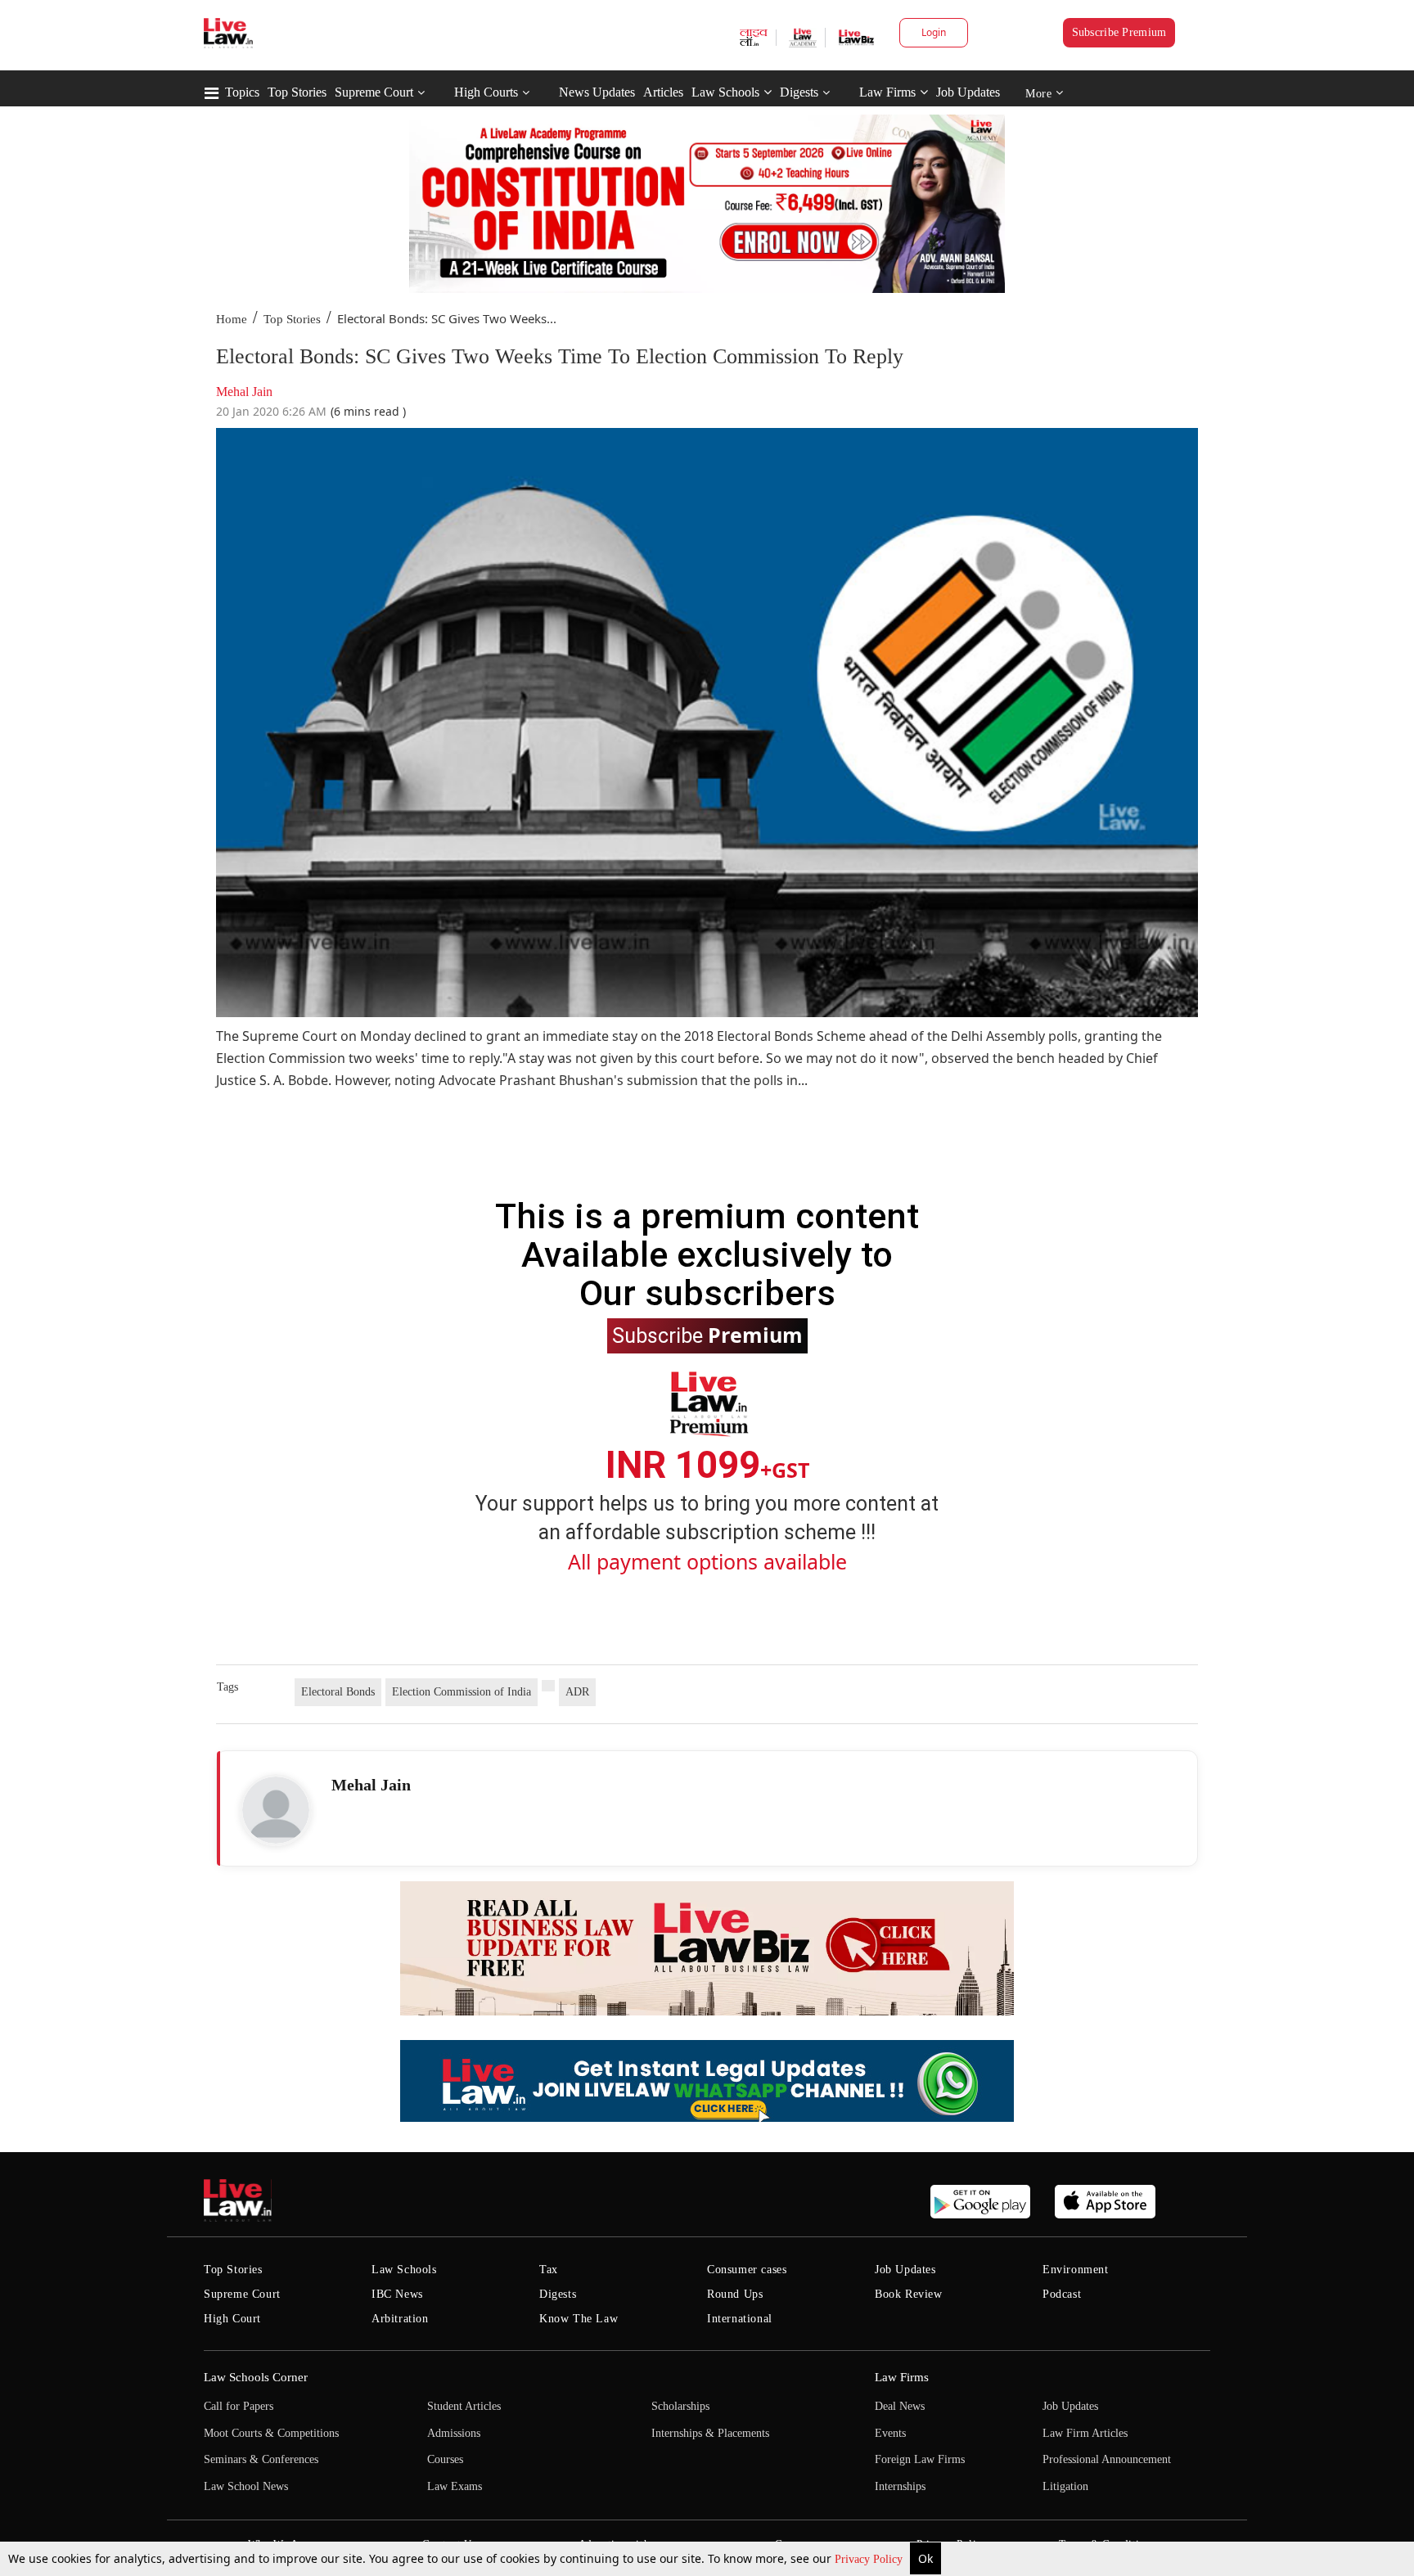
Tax (549, 2270)
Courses (445, 2459)
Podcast (1062, 2294)
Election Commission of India (462, 1692)
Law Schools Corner (256, 2377)
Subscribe (707, 1335)
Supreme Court (374, 92)
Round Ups (735, 2294)
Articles (663, 92)
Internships (900, 2486)
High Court (232, 2319)
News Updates (597, 92)
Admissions (454, 2433)
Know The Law (579, 2319)
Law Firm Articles (1085, 2433)
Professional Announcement (1107, 2459)
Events (890, 2433)
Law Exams (455, 2486)
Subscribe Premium (1119, 32)
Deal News (900, 2406)
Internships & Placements (710, 2433)
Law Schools (725, 92)
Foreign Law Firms (920, 2459)
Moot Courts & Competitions (271, 2433)
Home (232, 319)
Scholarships (680, 2406)
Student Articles (464, 2406)
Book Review (909, 2294)
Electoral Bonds (338, 1692)
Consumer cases (747, 2270)
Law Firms (887, 92)
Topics (242, 92)
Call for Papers (239, 2406)
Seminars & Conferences (261, 2459)
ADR (577, 1692)
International (740, 2319)
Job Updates (968, 92)
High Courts (486, 92)
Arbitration (400, 2319)
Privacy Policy (870, 2559)
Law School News (246, 2486)
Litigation (1065, 2486)
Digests (799, 92)
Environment (1076, 2270)
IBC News (397, 2294)
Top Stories (297, 92)
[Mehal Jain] (276, 1810)
